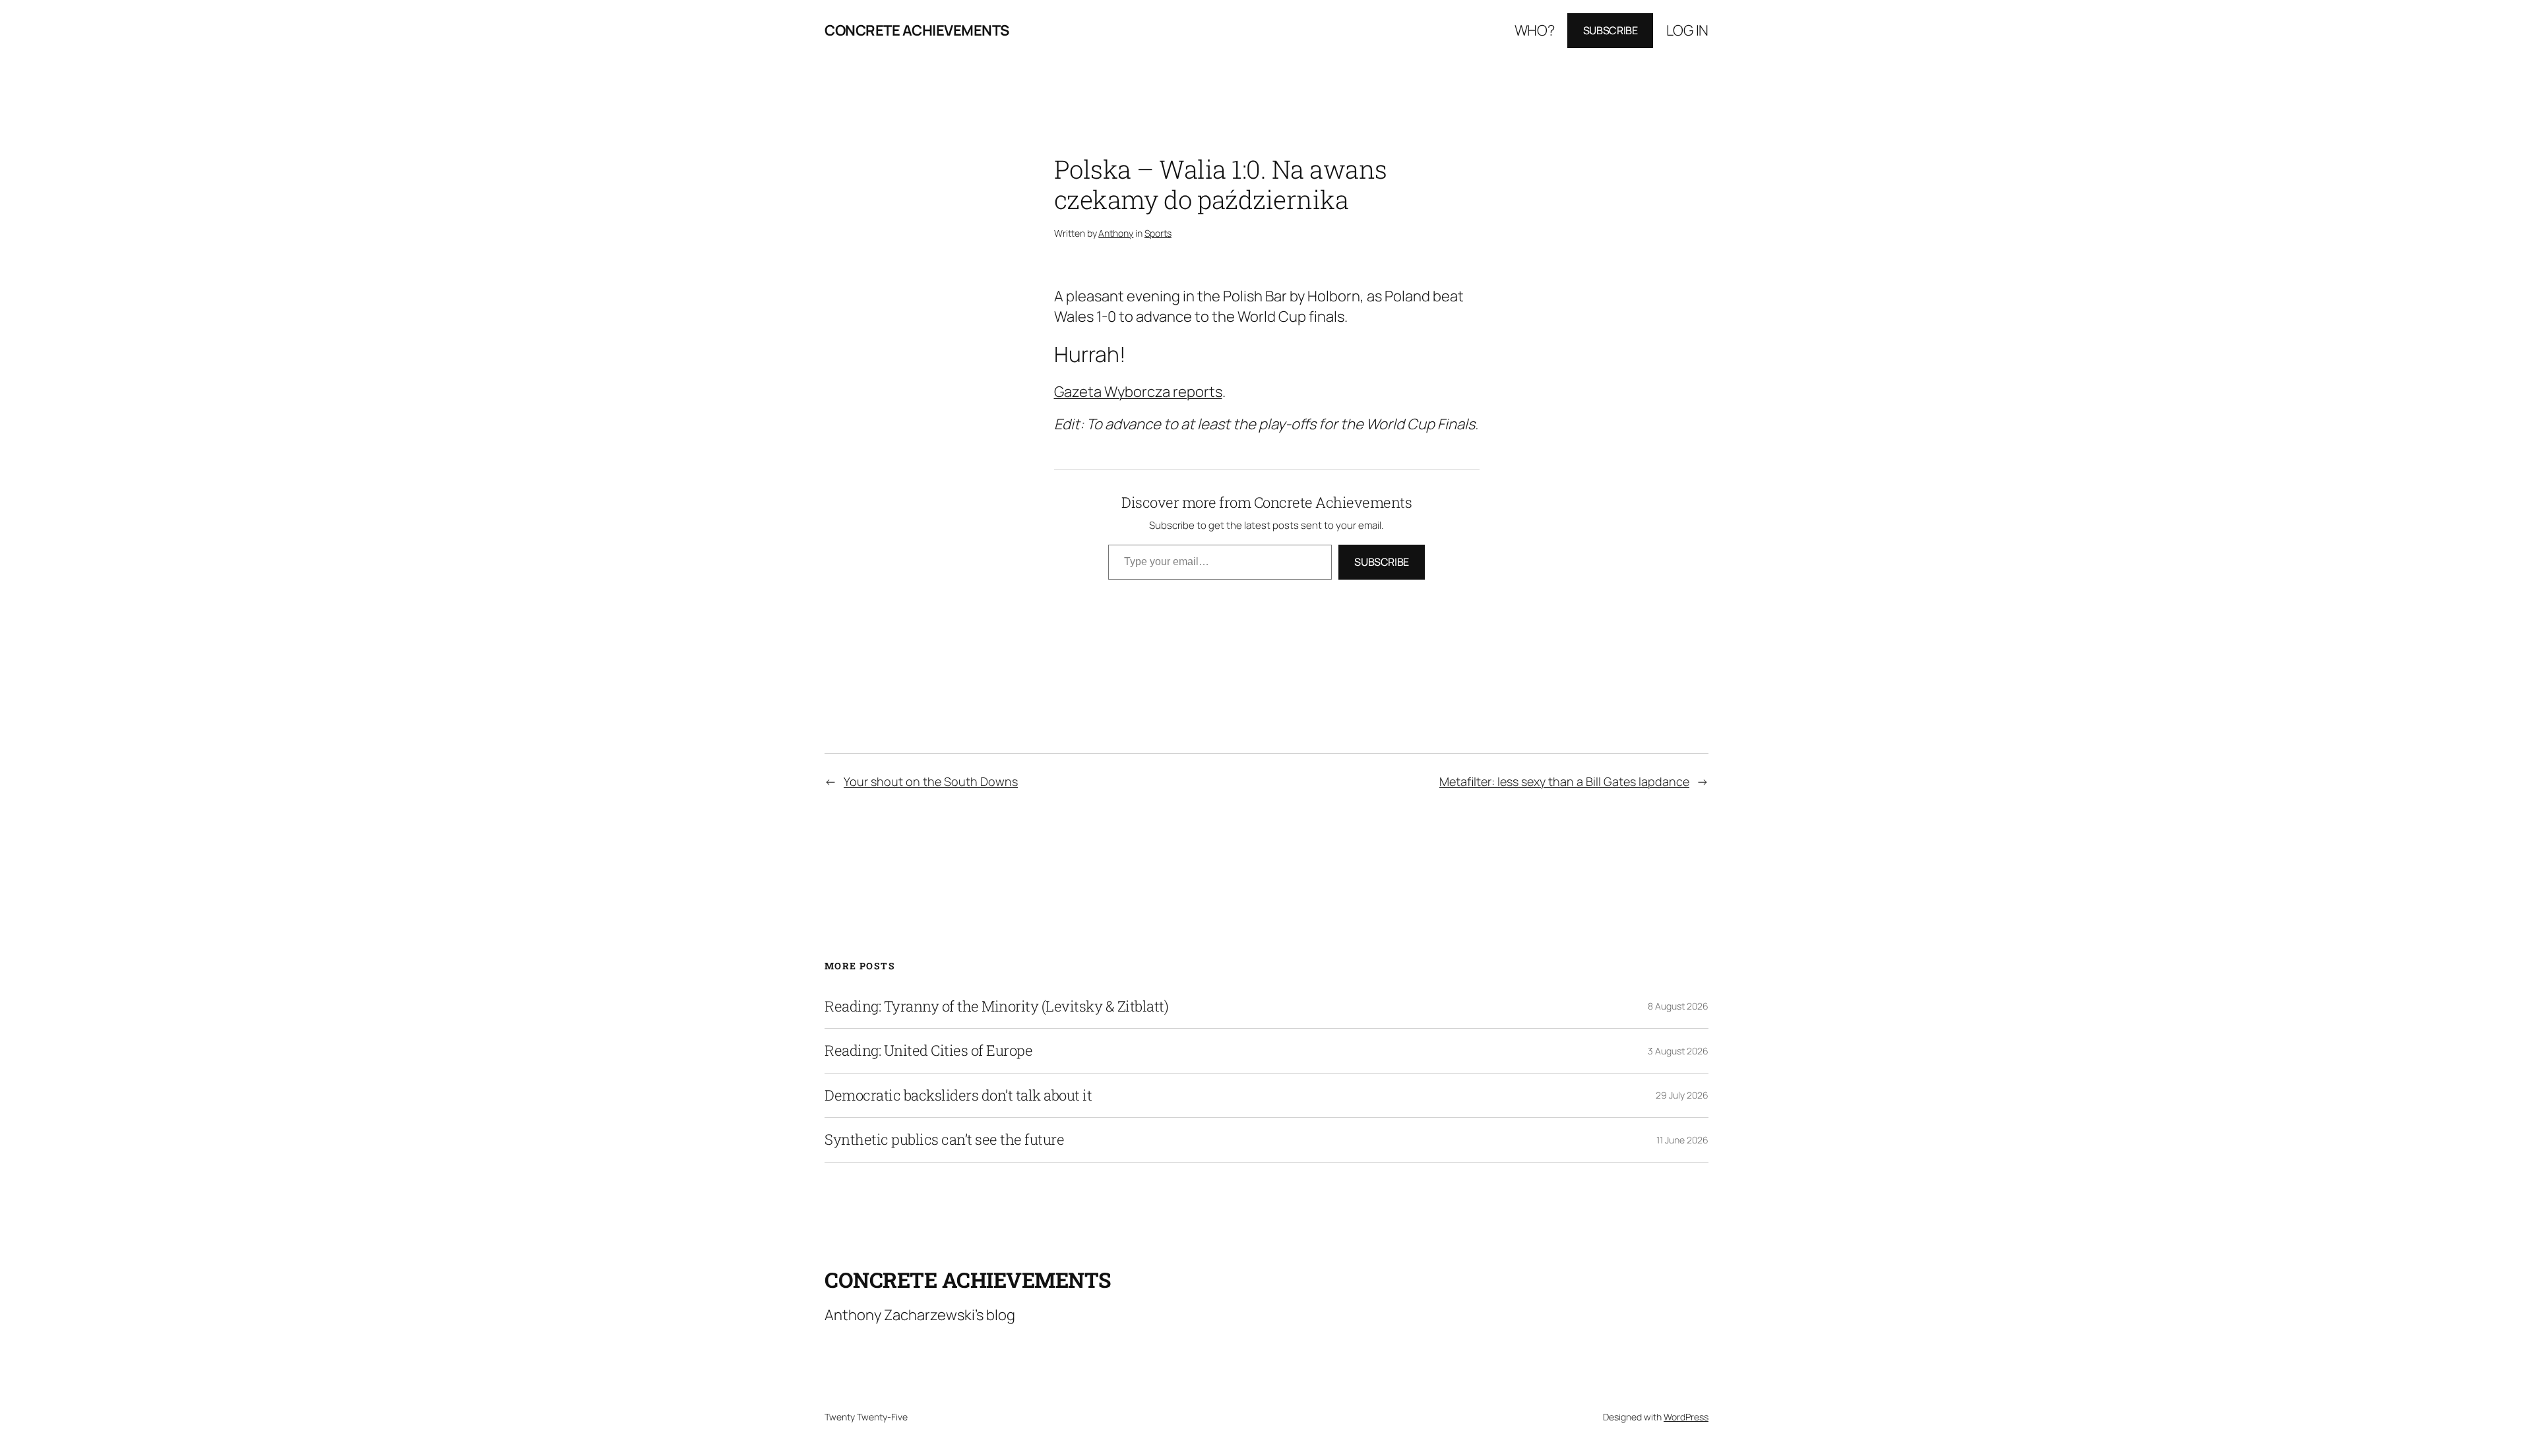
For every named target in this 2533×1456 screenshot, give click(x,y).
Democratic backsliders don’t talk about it (958, 1095)
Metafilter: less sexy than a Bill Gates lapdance (1564, 781)
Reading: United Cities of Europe (928, 1050)
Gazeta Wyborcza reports (1138, 392)
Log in (1687, 30)
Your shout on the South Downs (931, 781)
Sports (1158, 233)
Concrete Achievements (917, 30)
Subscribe (1610, 30)
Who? (1535, 30)
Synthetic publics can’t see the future (944, 1139)
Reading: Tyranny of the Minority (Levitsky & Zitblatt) (996, 1006)
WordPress (1686, 1417)
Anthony (1116, 233)
